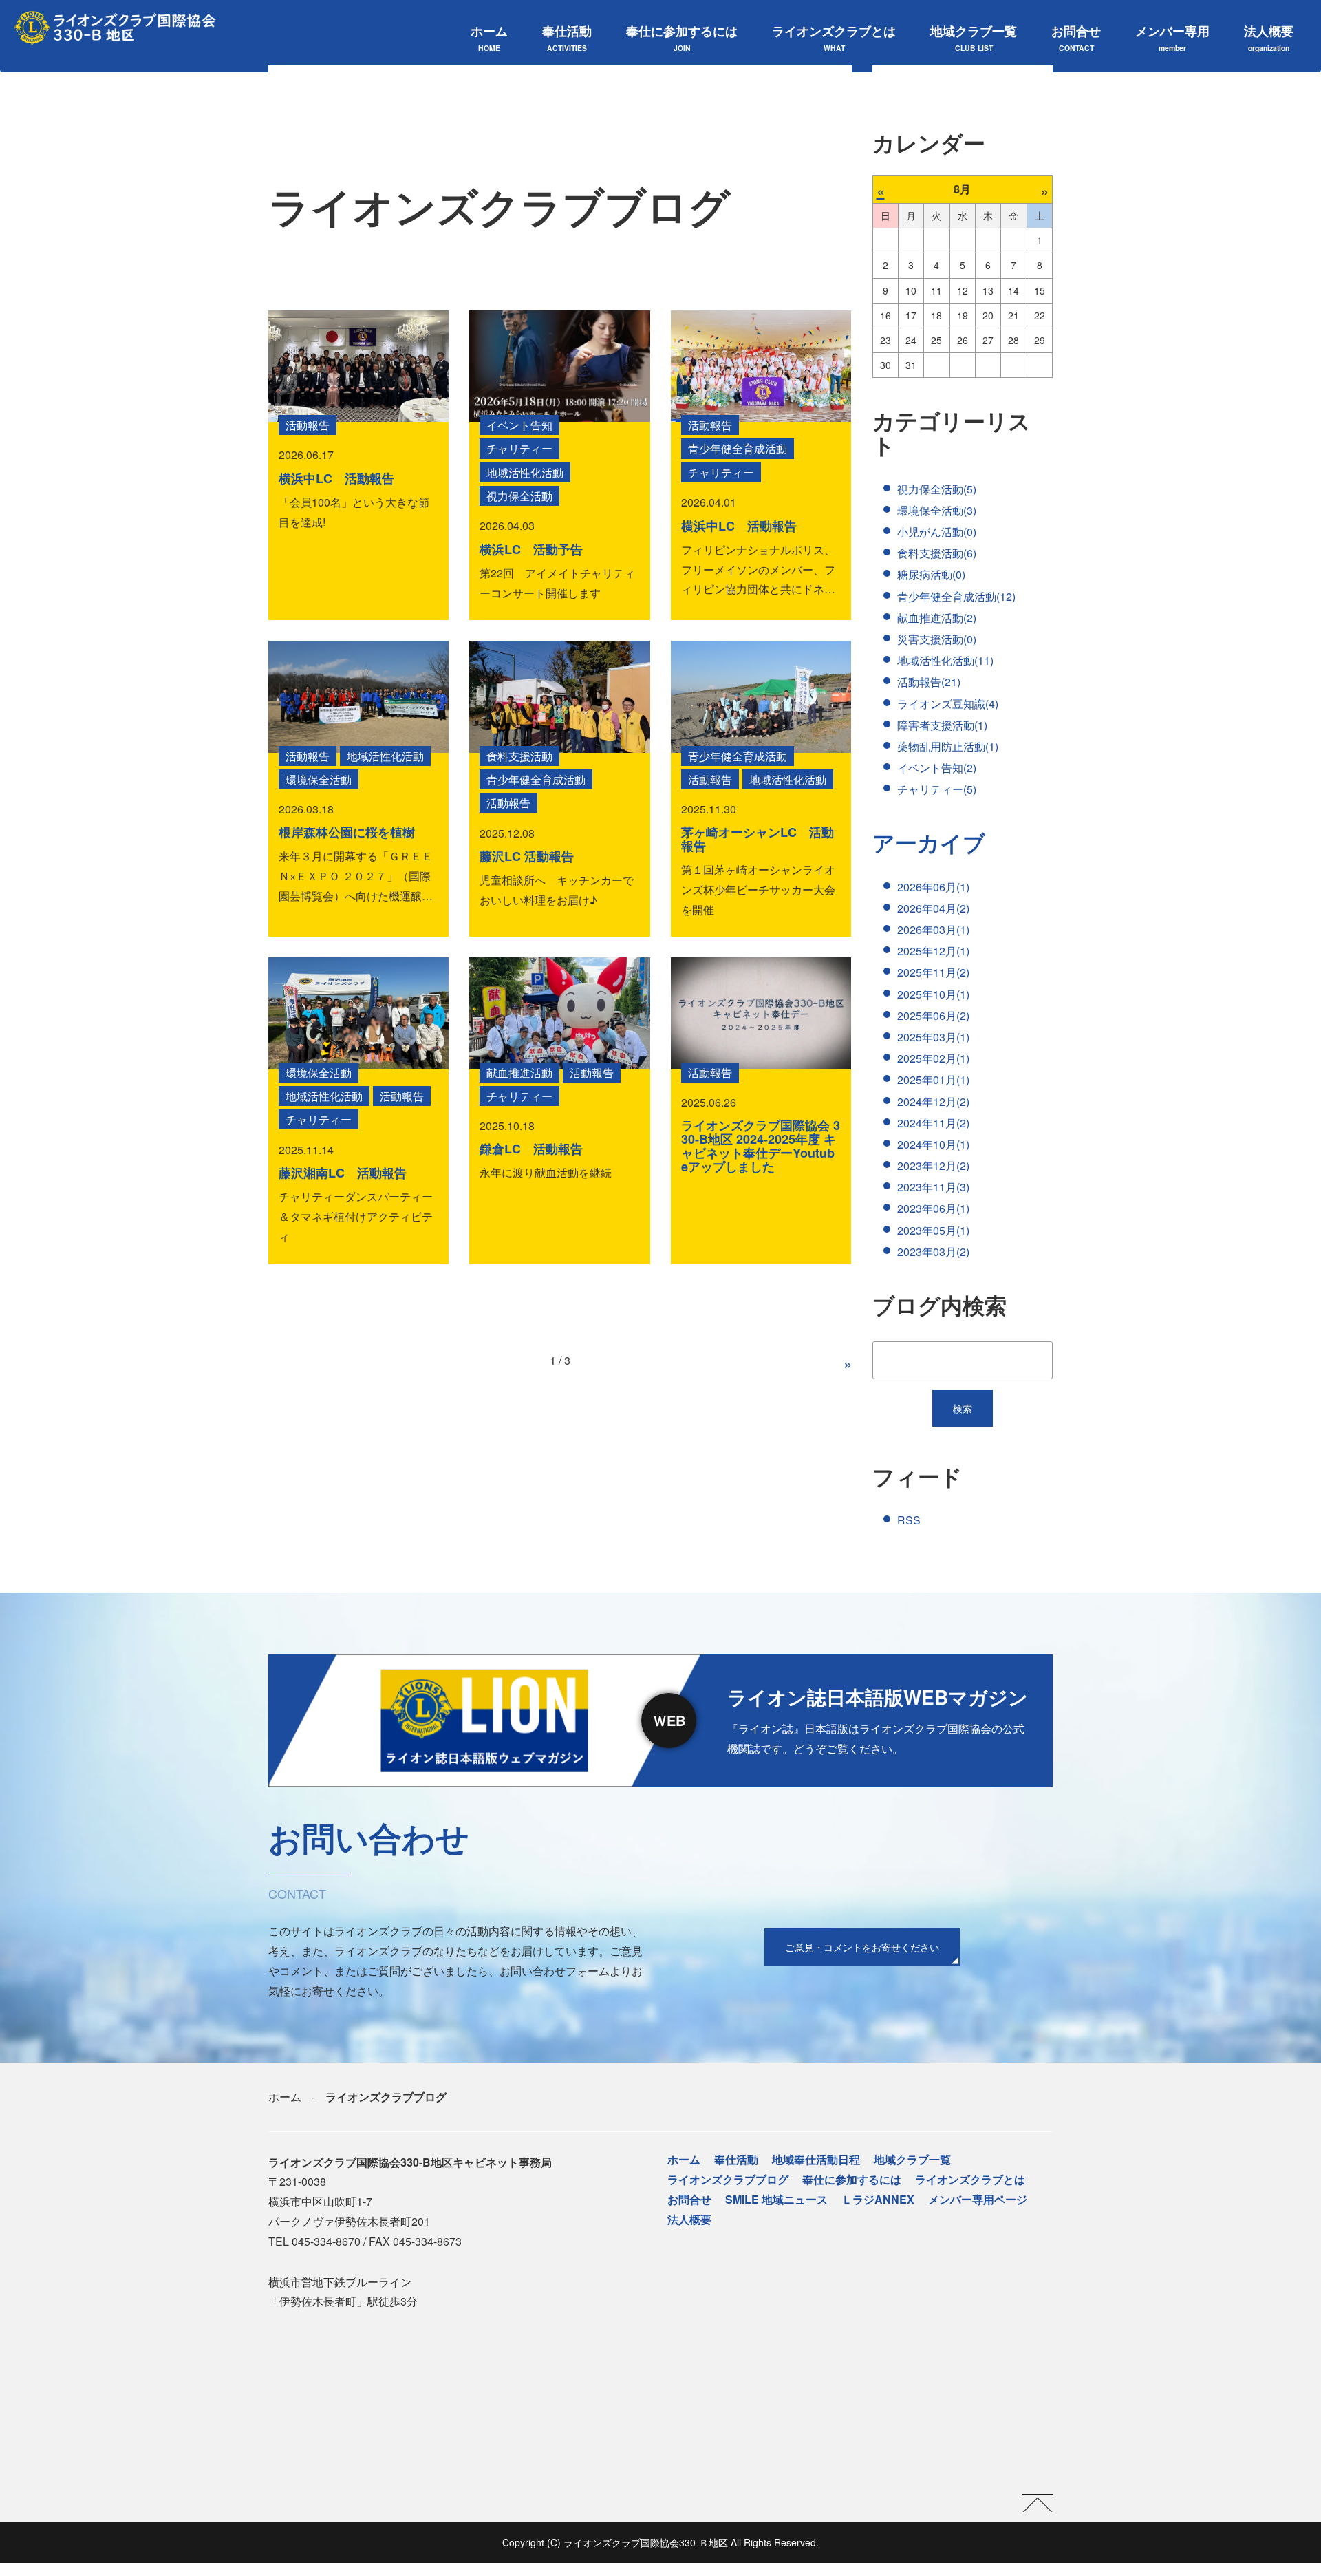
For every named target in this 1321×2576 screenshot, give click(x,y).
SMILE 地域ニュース (776, 2199)
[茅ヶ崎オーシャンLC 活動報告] (761, 696)
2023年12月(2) (933, 1165)
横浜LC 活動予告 (531, 549)
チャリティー (519, 448)
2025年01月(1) (933, 1079)
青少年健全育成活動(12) (956, 596)
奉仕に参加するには (682, 38)
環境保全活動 (319, 779)
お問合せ (1076, 38)
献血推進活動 (519, 1073)
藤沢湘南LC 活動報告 (343, 1173)
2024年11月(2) (933, 1123)
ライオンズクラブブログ (728, 2179)
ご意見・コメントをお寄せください (862, 1947)
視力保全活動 (519, 496)
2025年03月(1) (933, 1037)
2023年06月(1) (933, 1208)
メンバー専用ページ (978, 2199)
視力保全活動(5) (937, 489)
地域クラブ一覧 (974, 38)
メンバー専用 (1172, 38)
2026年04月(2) (933, 908)
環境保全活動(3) (937, 510)
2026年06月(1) (933, 887)
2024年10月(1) (933, 1144)
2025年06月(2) (933, 1015)
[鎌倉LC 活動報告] (559, 1013)
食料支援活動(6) (937, 553)
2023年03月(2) (933, 1252)
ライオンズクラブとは (834, 38)
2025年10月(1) (933, 994)
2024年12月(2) (933, 1101)
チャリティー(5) (937, 789)
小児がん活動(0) (937, 532)
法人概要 (1269, 38)
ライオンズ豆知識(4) (948, 704)
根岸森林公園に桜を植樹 (347, 832)
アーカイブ (929, 842)
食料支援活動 (519, 756)
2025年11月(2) (933, 972)
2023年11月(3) (933, 1187)
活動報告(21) (929, 682)
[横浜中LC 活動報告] (358, 366)
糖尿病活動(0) (931, 574)
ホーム (489, 38)
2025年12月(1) (933, 951)
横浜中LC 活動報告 (336, 478)
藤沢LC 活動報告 (527, 856)
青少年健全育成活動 (738, 448)
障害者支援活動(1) (942, 725)
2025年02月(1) (933, 1058)
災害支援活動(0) (937, 639)
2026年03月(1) (933, 929)
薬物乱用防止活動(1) (948, 746)
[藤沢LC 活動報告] (559, 696)
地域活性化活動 (525, 472)
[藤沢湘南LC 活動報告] (358, 1013)
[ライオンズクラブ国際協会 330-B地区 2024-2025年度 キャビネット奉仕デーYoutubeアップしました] (761, 1013)
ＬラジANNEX (878, 2199)
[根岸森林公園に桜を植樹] (358, 696)
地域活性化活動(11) (945, 660)
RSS (909, 1520)
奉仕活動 (567, 38)
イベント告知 (519, 425)
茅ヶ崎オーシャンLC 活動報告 (758, 839)
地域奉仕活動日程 (816, 2159)
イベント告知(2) (937, 768)
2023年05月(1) (933, 1230)
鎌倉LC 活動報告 (531, 1149)
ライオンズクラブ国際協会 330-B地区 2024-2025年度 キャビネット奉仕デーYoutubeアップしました (761, 1146)
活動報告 (308, 425)
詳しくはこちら (660, 1720)
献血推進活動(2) (937, 618)
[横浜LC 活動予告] (559, 366)
